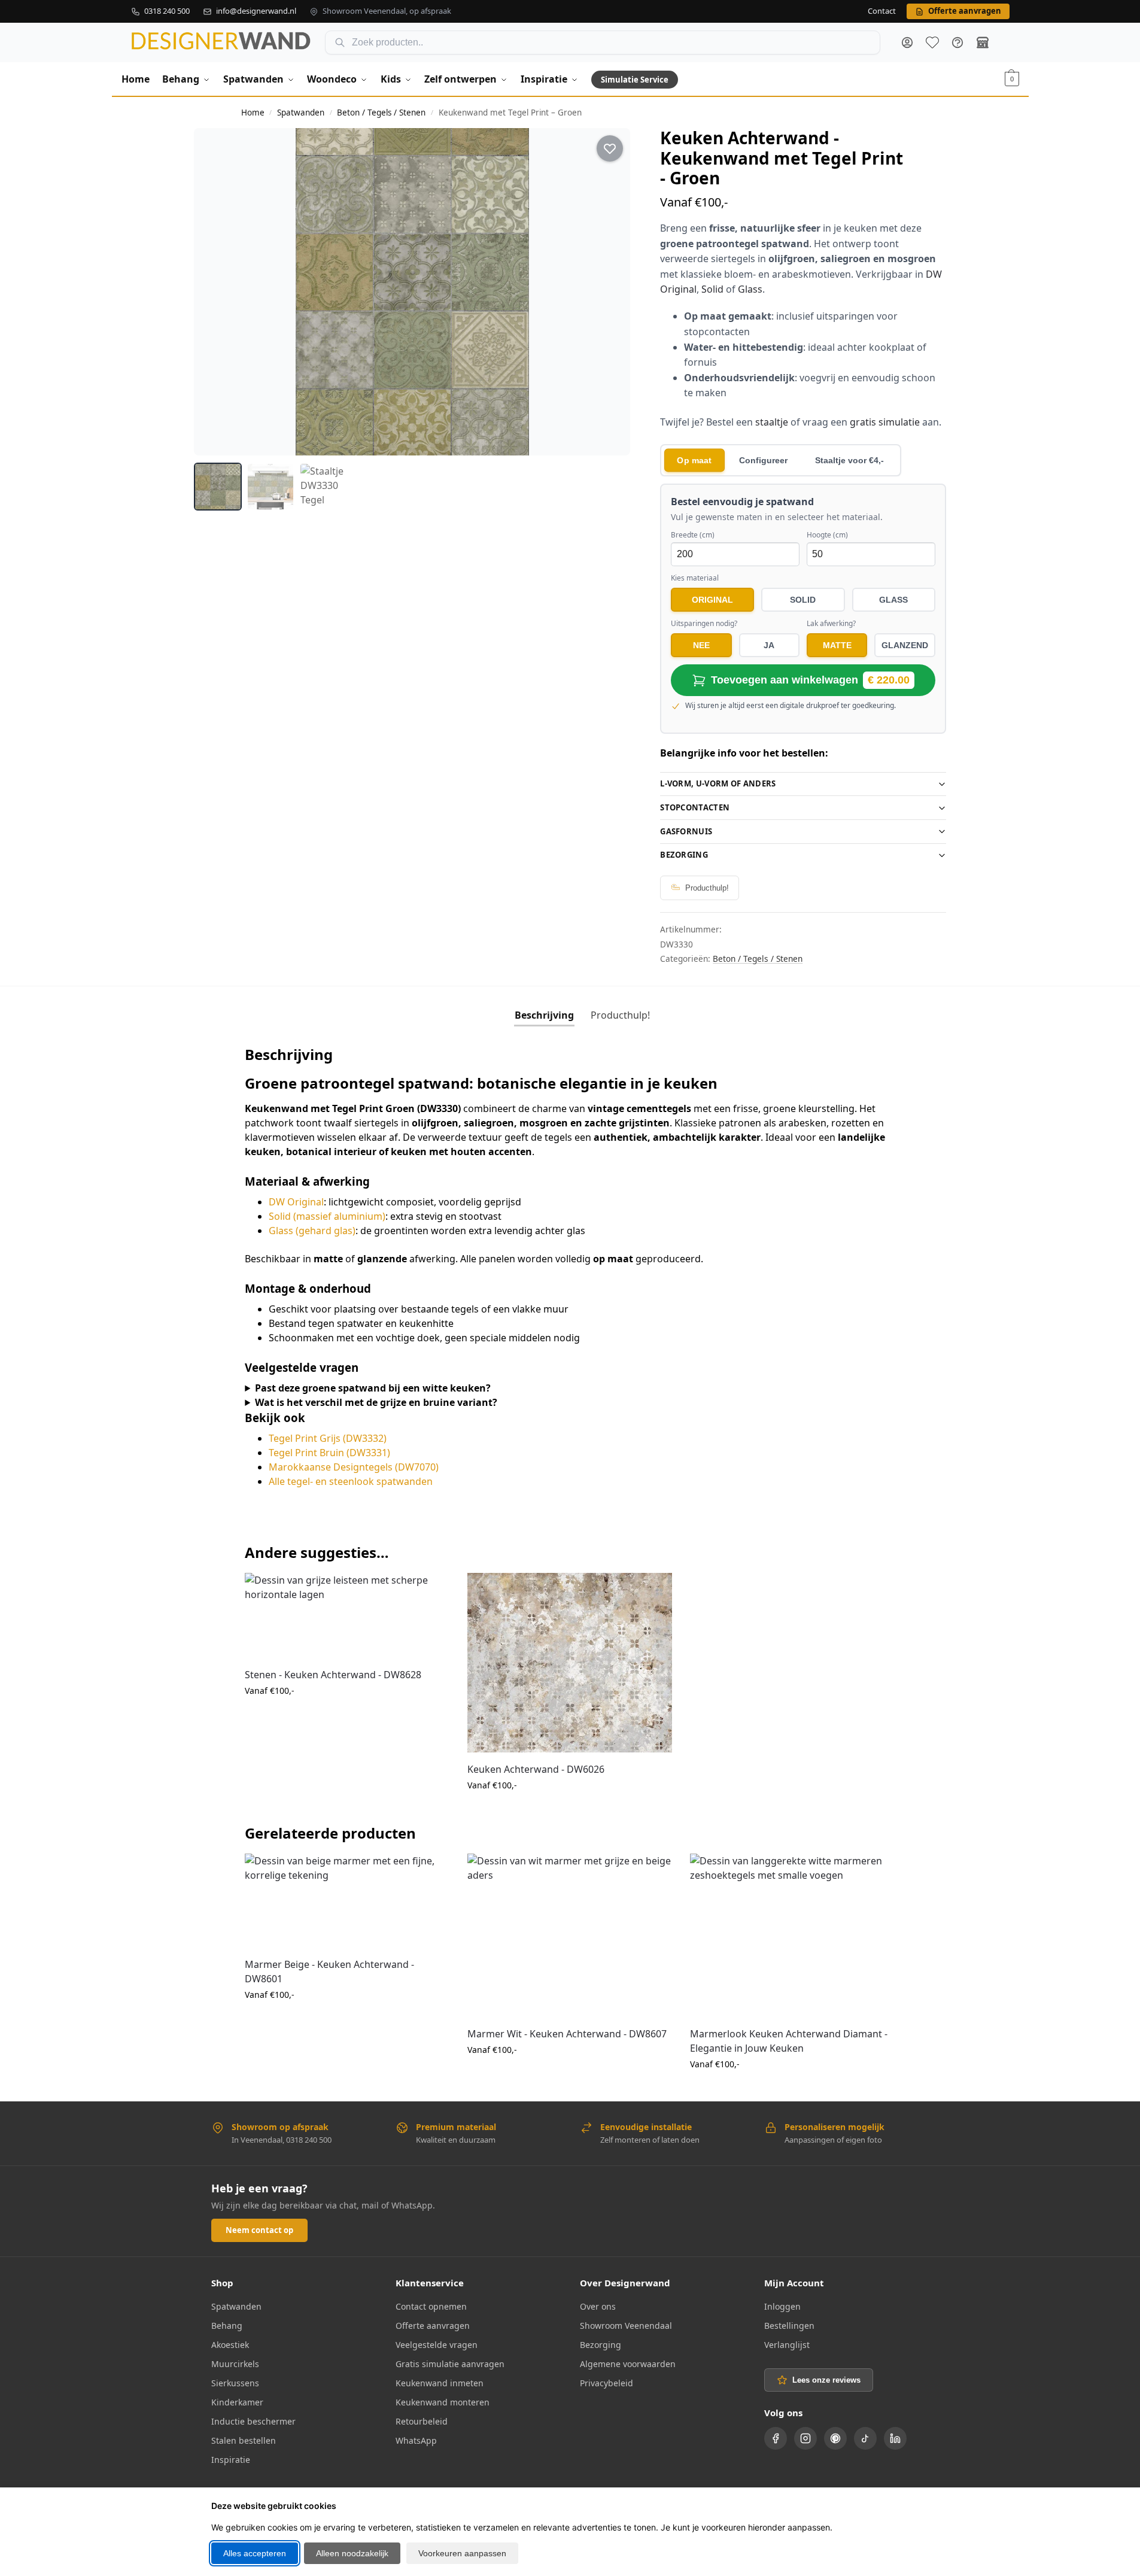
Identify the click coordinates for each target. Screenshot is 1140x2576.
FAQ (957, 42)
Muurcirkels (235, 2364)
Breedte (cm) (693, 535)
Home (253, 113)
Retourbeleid (422, 2421)
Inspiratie (231, 2460)
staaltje (772, 422)
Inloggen (782, 2306)
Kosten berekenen (347, 1716)
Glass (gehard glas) (312, 1231)
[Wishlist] (431, 1591)
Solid (712, 289)
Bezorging (684, 855)
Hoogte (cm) (827, 535)
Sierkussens (235, 2383)
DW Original (296, 1202)
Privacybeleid (607, 2383)
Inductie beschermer (253, 2421)
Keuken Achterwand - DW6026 (536, 1769)
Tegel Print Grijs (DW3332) (328, 1438)
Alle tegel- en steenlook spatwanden (351, 1481)
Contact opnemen (431, 2306)
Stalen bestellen (244, 2440)
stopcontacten (695, 807)
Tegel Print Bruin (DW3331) (329, 1453)
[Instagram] (805, 2438)
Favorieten (932, 42)
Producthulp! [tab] (620, 1015)
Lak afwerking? (831, 624)
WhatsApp (416, 2440)
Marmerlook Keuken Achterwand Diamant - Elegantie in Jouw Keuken (789, 2041)
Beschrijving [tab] (544, 1015)
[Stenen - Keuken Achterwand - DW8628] (347, 1615)
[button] (1012, 79)
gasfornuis (686, 831)
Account (907, 42)
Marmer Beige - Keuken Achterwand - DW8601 (329, 1972)
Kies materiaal (695, 578)
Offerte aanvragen (433, 2326)
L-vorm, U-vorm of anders (718, 783)
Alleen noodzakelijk (352, 2553)
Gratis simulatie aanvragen (450, 2364)
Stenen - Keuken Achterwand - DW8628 (333, 1675)
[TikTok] (865, 2438)
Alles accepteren (255, 2553)
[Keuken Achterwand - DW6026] (570, 1663)
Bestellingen (789, 2326)
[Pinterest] (835, 2438)
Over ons (598, 2306)
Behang (227, 2326)
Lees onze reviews (826, 2380)
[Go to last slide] (214, 291)
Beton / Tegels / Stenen (381, 113)
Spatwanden (301, 113)
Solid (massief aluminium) (327, 1216)
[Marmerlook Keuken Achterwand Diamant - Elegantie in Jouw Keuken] (792, 1935)
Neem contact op (259, 2230)
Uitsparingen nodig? (704, 624)
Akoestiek (230, 2345)
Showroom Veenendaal (626, 2326)
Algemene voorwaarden (628, 2364)
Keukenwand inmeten (440, 2383)
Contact (882, 11)
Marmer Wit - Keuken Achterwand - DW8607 (567, 2034)
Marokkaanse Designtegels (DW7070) (354, 1467)
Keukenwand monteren (443, 2402)
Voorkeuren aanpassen (462, 2553)
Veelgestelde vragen (437, 2345)
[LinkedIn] (895, 2438)
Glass (750, 289)
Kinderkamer (237, 2402)
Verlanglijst (787, 2345)
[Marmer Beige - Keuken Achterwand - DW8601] (347, 1900)
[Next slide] (610, 291)
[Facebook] (776, 2438)
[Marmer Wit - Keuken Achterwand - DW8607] (570, 1935)
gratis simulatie (885, 422)
